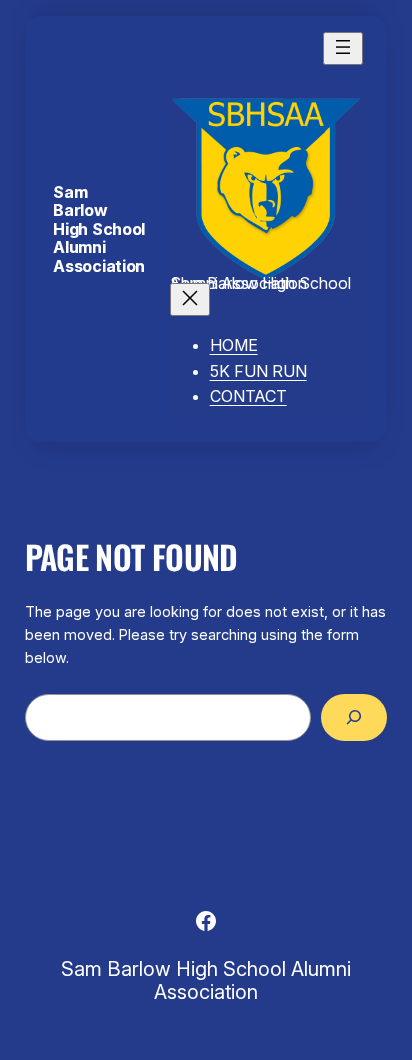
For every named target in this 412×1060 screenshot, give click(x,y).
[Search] (354, 717)
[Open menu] (343, 48)
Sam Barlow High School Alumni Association (98, 229)
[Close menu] (190, 299)
